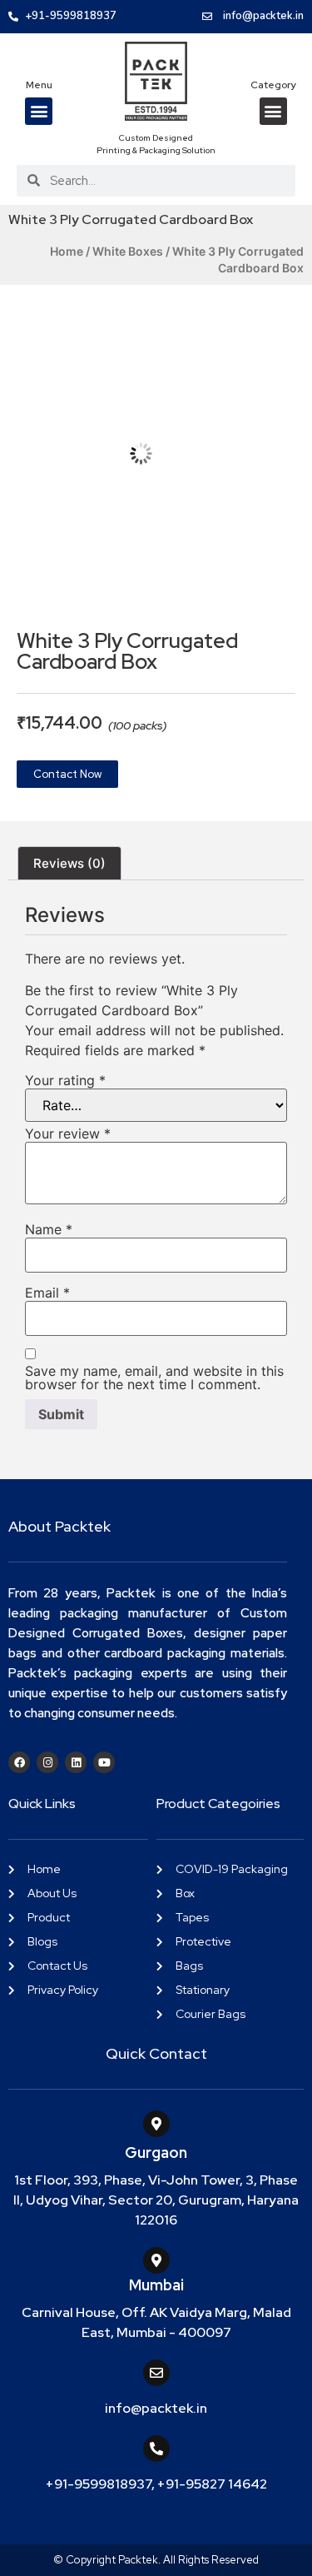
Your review (68, 1134)
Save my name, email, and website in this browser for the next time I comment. (154, 1378)
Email (47, 1293)
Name (49, 1229)
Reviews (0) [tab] (69, 863)
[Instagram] (47, 1762)
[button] (39, 111)
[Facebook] (19, 1762)
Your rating (65, 1080)
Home (67, 251)
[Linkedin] (76, 1762)
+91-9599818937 (99, 2484)
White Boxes (128, 251)
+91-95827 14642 (212, 2484)
